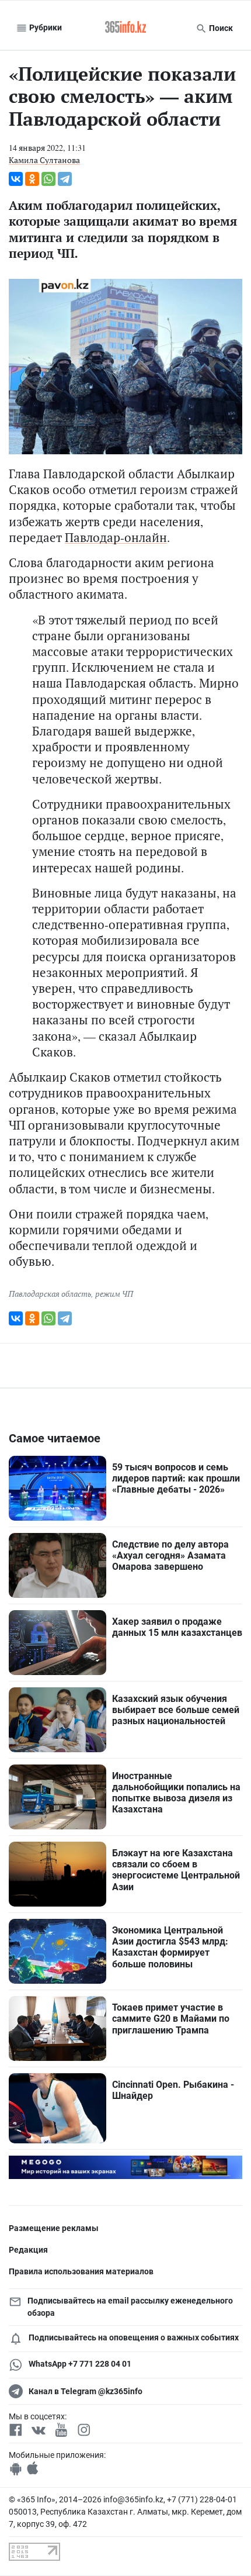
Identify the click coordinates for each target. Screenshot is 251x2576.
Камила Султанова (44, 160)
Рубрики (45, 27)
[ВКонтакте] (16, 179)
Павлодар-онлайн (116, 537)
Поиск (220, 28)
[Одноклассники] (32, 179)
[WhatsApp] (48, 179)
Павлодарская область (50, 1294)
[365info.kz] (125, 28)
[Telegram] (65, 179)
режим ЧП (114, 1294)
